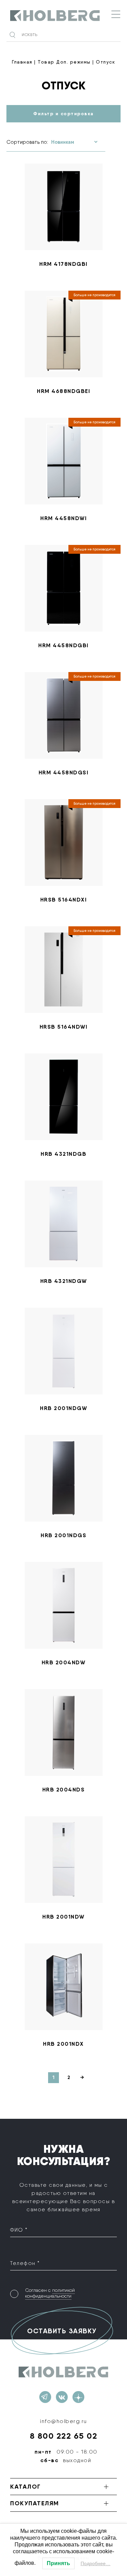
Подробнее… (96, 2563)
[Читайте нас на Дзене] (78, 2397)
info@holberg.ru (63, 2421)
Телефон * (25, 2263)
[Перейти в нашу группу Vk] (62, 2397)
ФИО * (19, 2230)
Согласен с (50, 2293)
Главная (22, 62)
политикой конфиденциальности (50, 2293)
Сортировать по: (27, 142)
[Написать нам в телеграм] (45, 2397)
